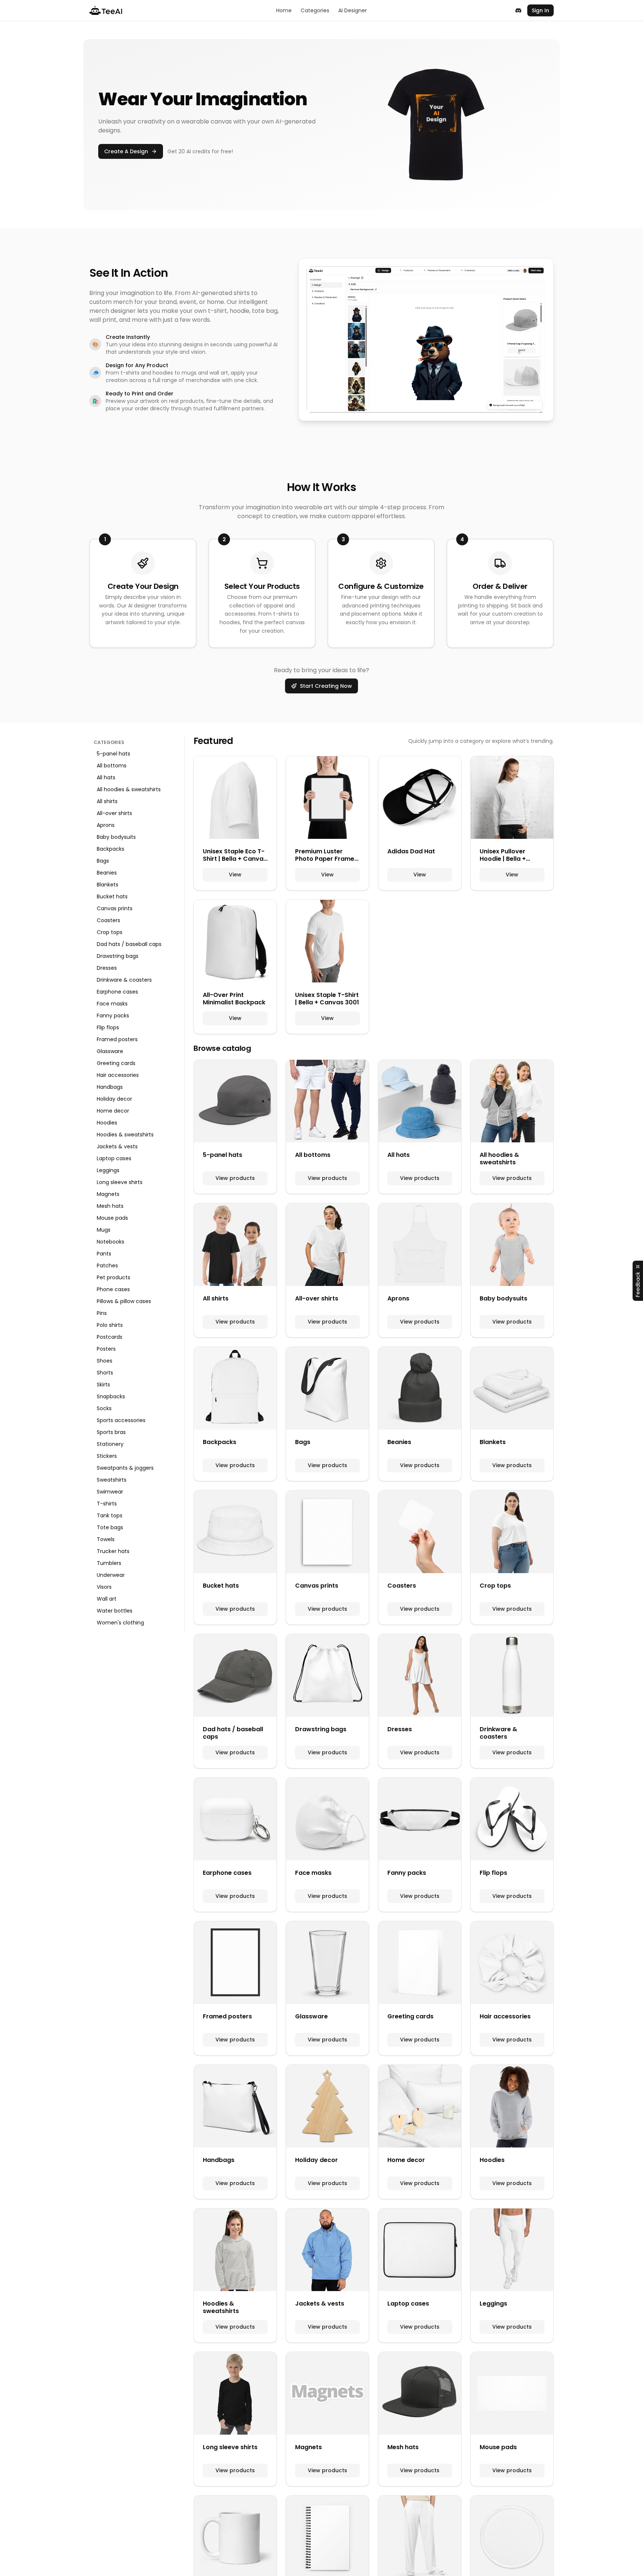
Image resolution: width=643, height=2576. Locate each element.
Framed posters (117, 1039)
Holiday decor (114, 1099)
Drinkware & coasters (124, 980)
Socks (104, 1408)
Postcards (110, 1337)
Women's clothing (120, 1623)
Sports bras (111, 1432)
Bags (103, 861)
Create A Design (126, 151)
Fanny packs (113, 1016)
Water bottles (115, 1611)
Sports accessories (121, 1420)
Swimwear (110, 1492)
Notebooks (111, 1242)
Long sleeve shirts (120, 1182)
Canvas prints (115, 908)
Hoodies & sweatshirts (125, 1135)
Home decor (113, 1111)
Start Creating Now (326, 686)
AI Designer (353, 10)
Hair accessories (118, 1075)
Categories (315, 10)
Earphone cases (117, 992)
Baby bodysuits (116, 837)
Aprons (106, 825)
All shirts (107, 801)
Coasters (108, 920)
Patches (107, 1265)
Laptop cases (114, 1158)
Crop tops (110, 932)
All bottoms (112, 766)
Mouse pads (112, 1218)
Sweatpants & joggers (125, 1468)
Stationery (110, 1444)
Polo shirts (110, 1325)
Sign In (540, 10)
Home (284, 10)
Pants (104, 1254)
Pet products (113, 1277)
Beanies (107, 873)
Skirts (103, 1385)
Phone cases (113, 1289)
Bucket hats (112, 896)
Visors (104, 1587)
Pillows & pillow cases (124, 1301)
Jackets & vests (117, 1146)
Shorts (105, 1373)
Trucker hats (113, 1551)
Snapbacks (111, 1396)
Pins (102, 1313)
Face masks (112, 1004)
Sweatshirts (112, 1480)
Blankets (108, 885)
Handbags (110, 1087)
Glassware (110, 1051)
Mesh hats (110, 1206)
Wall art (107, 1599)
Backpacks (111, 849)
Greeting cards (116, 1063)
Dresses (107, 968)
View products (235, 1178)
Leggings (108, 1170)
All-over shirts (114, 813)
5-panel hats (113, 754)
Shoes (105, 1361)
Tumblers (109, 1563)
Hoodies (107, 1123)
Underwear (111, 1575)
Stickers (107, 1456)
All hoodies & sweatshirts (129, 789)
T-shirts (107, 1504)
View (235, 875)
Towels (106, 1539)
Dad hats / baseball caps (129, 944)
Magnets (108, 1194)
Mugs (104, 1230)
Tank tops (110, 1515)
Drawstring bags (118, 956)
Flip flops (108, 1027)
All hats (106, 777)
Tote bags (110, 1527)
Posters (106, 1349)
